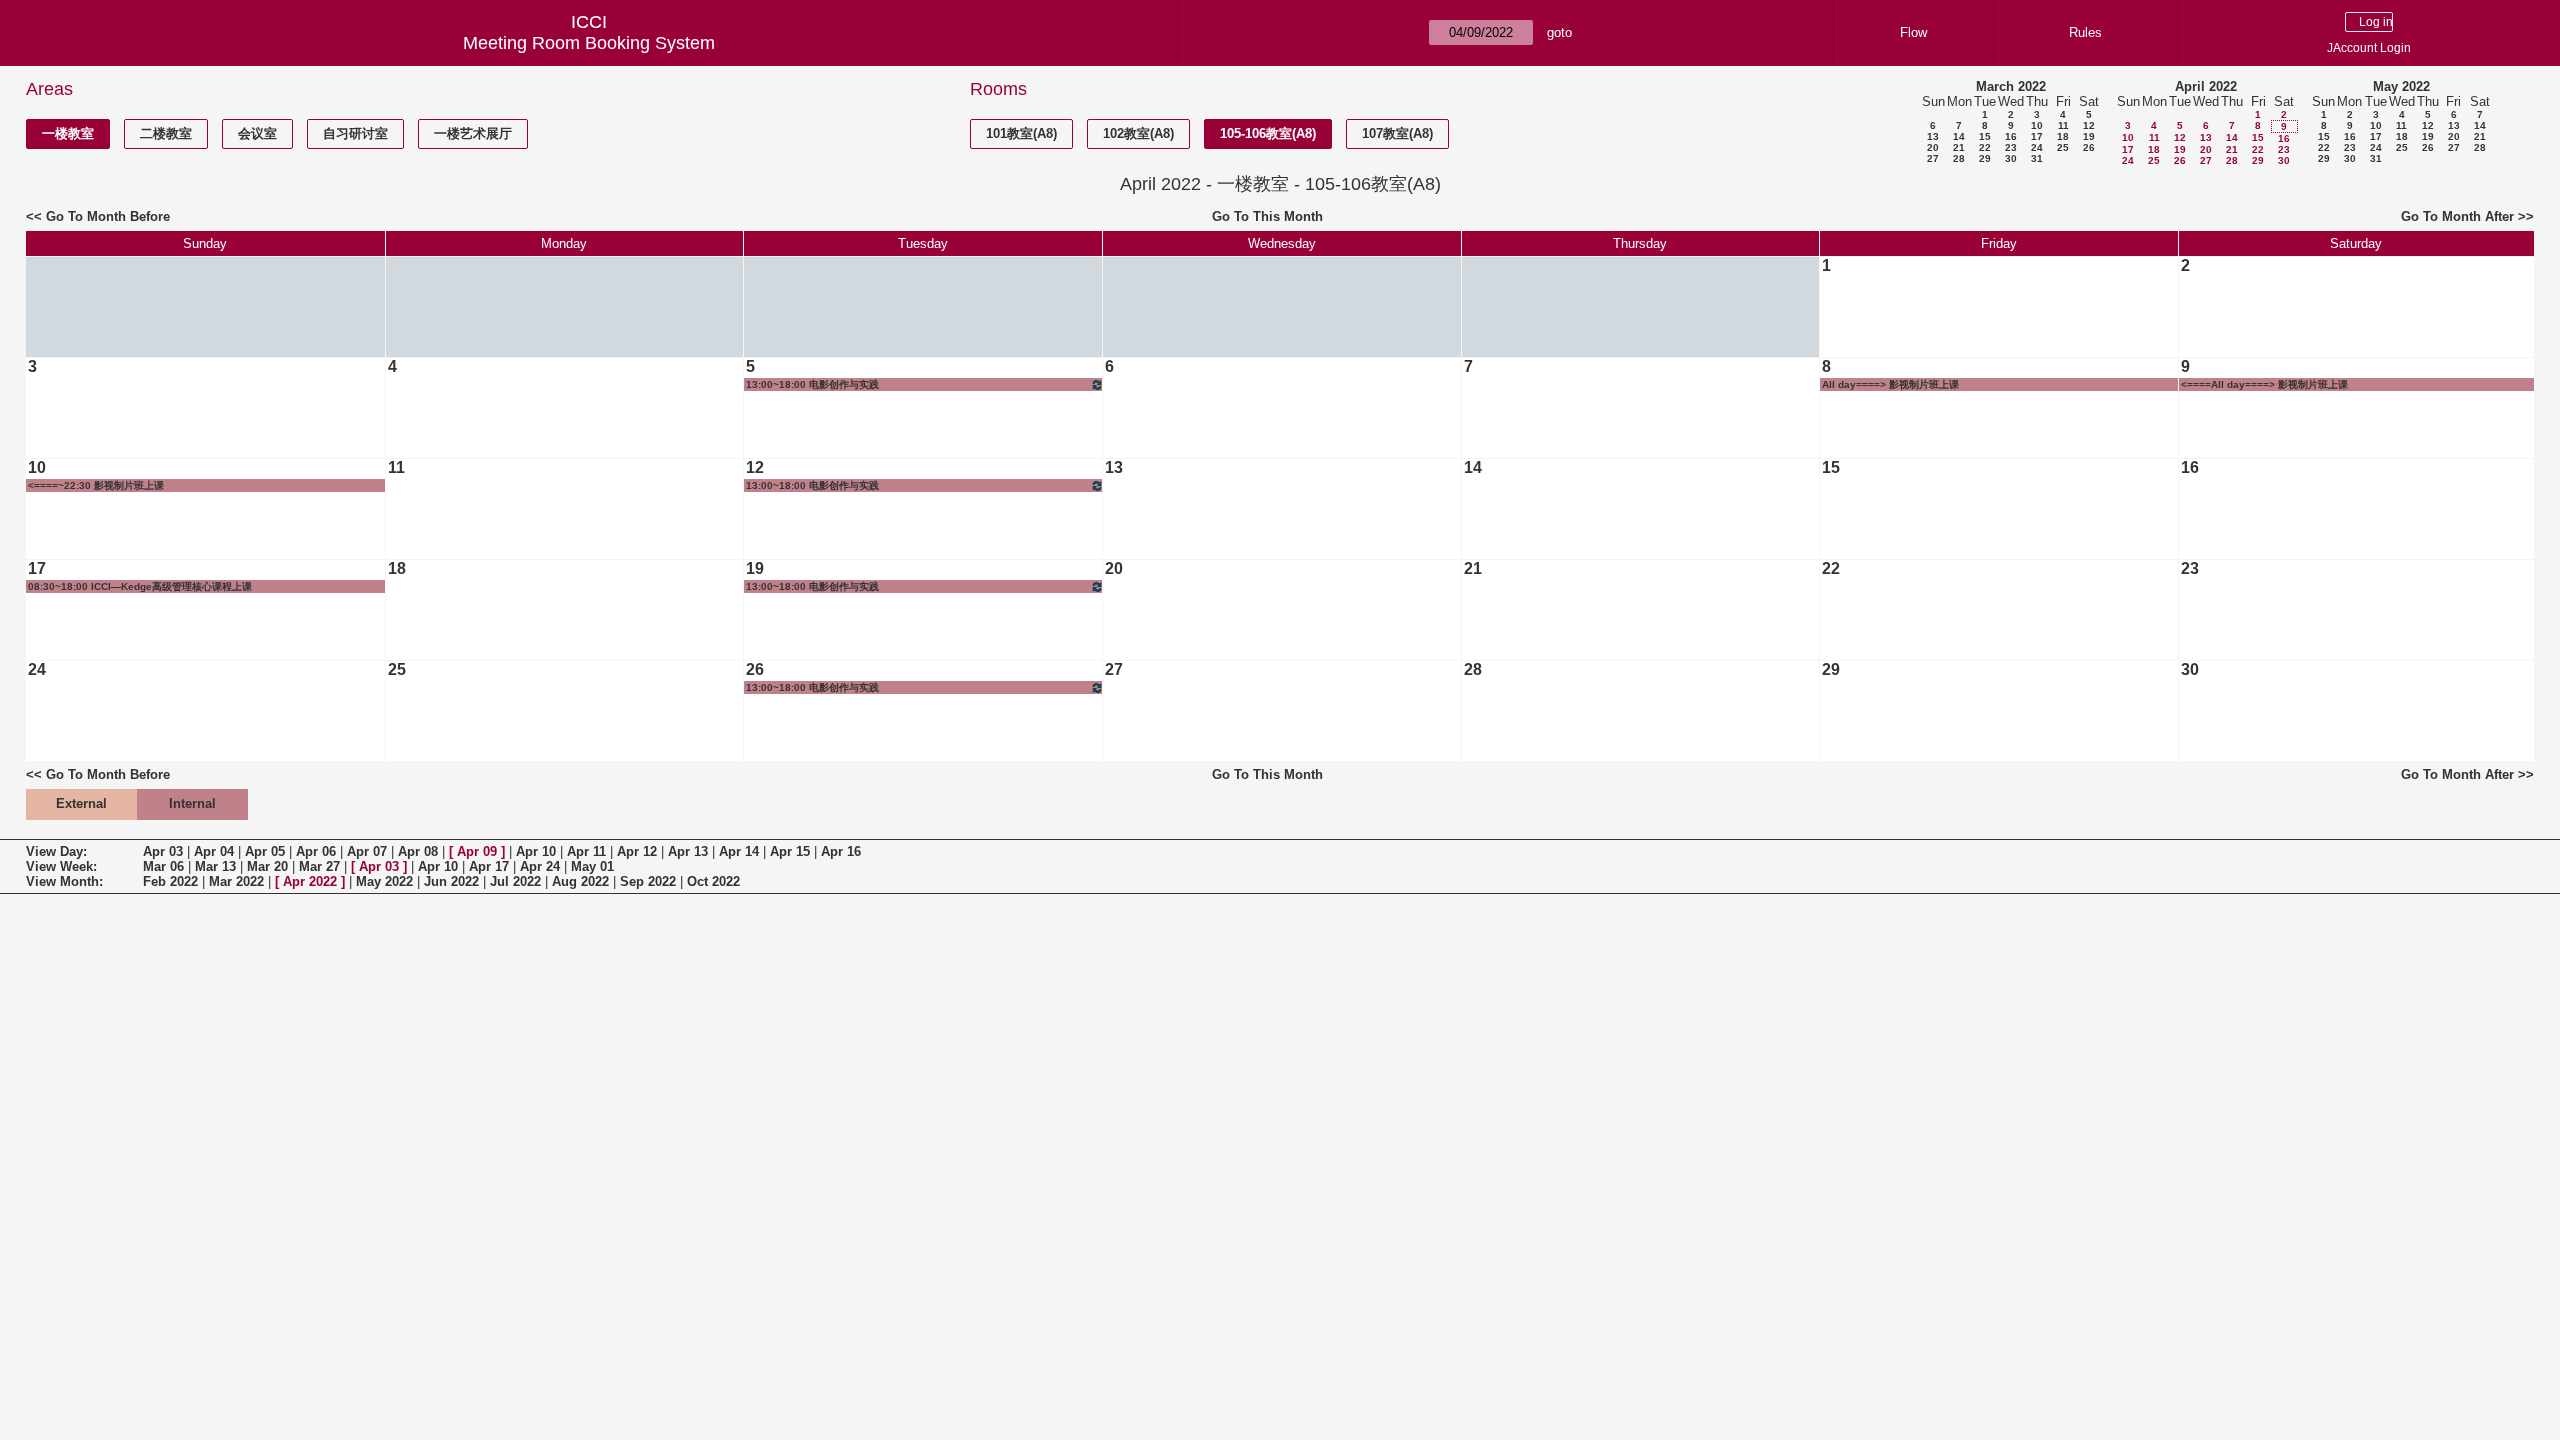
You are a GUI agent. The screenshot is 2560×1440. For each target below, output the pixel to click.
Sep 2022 (648, 881)
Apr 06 (316, 851)
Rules (2085, 32)
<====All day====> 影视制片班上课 (2264, 384)
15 (1985, 136)
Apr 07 (367, 851)
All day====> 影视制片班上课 (1890, 384)
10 (2037, 125)
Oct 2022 (713, 881)
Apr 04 (214, 851)
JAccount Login (2369, 48)
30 (2011, 158)
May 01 (592, 866)
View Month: (64, 881)
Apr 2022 (310, 881)
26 (2089, 147)
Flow (1913, 32)
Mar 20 (267, 866)
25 (2063, 147)
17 (2037, 136)
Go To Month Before (108, 216)
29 (1985, 158)
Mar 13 (215, 866)
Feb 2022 (170, 881)
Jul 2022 (515, 881)
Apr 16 (841, 851)
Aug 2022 (580, 881)
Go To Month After (2457, 216)
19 (2089, 136)
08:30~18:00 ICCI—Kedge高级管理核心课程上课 (140, 586)
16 (2011, 136)
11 (2063, 125)
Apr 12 (637, 851)
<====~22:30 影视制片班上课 (96, 485)
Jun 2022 (451, 881)
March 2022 (2011, 86)
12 (2089, 125)
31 (2037, 158)
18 (2063, 136)
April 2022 (2206, 86)
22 (1985, 147)
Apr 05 (265, 851)
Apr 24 (540, 866)
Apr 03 (163, 851)
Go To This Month (1267, 216)
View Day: (56, 851)
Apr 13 (688, 851)
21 (1959, 147)
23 (2011, 147)
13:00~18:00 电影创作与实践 (812, 384)
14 (1959, 136)
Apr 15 (790, 851)
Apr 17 (489, 866)
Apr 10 (536, 851)
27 (1933, 158)
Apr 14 (739, 851)
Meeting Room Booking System (589, 43)
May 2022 (2401, 86)
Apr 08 (418, 851)
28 (1959, 158)
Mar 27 (319, 866)
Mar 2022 (236, 881)
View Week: (61, 866)
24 (2037, 147)
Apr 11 (586, 851)
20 (1933, 147)
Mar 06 (163, 866)
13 (1933, 136)
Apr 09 (477, 851)
